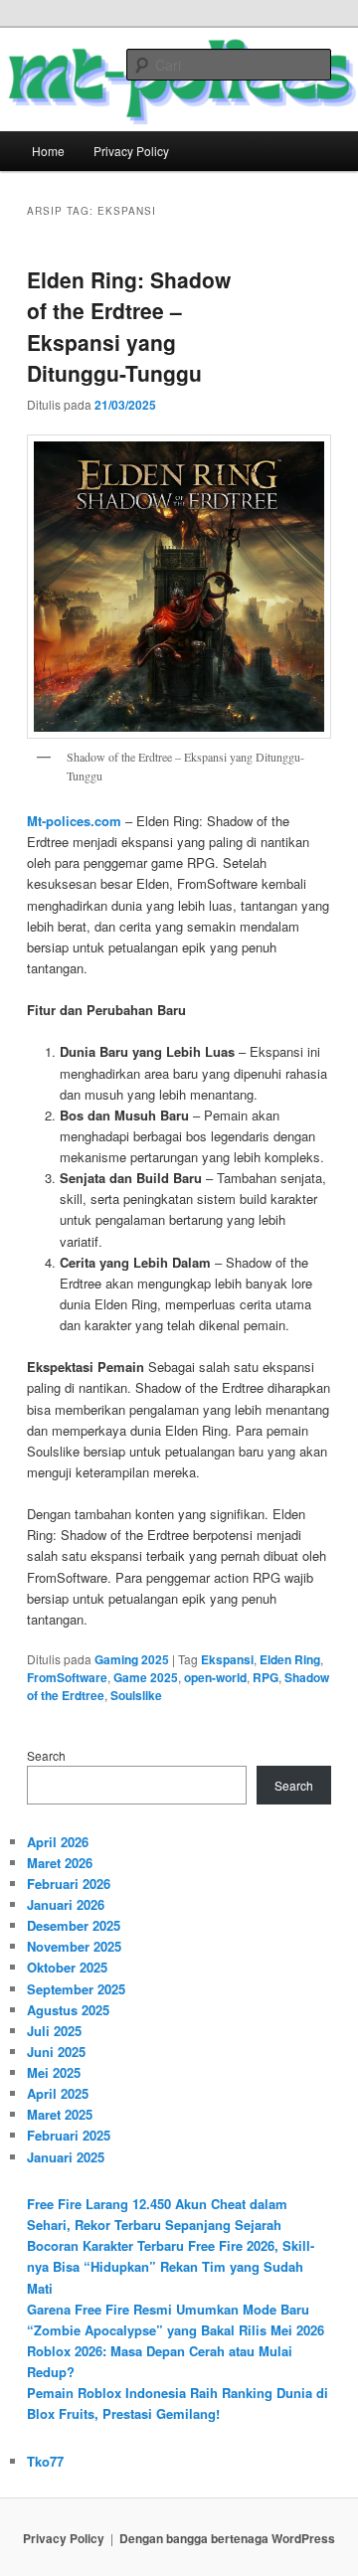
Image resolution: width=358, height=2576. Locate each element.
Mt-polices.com (74, 821)
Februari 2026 (69, 1884)
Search (46, 1755)
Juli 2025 (54, 2031)
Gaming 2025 (132, 1659)
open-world (215, 1677)
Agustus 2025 (68, 2010)
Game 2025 (146, 1677)
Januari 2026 (66, 1904)
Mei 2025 (54, 2072)
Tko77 (45, 2461)
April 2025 (58, 2093)
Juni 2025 (56, 2052)
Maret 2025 (60, 2114)
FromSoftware (67, 1677)
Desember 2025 (74, 1925)
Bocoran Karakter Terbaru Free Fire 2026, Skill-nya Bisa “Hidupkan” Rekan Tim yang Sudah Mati (171, 2266)
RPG (266, 1677)
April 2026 (58, 1842)
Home (48, 151)
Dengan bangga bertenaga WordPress (227, 2538)
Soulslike (136, 1695)
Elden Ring (290, 1659)
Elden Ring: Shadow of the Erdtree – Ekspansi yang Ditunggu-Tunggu (129, 327)
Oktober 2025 (67, 1967)
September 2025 (76, 1989)
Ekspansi (227, 1659)
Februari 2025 (69, 2135)
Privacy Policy (131, 151)
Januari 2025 (66, 2157)
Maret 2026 (60, 1863)
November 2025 (74, 1946)
